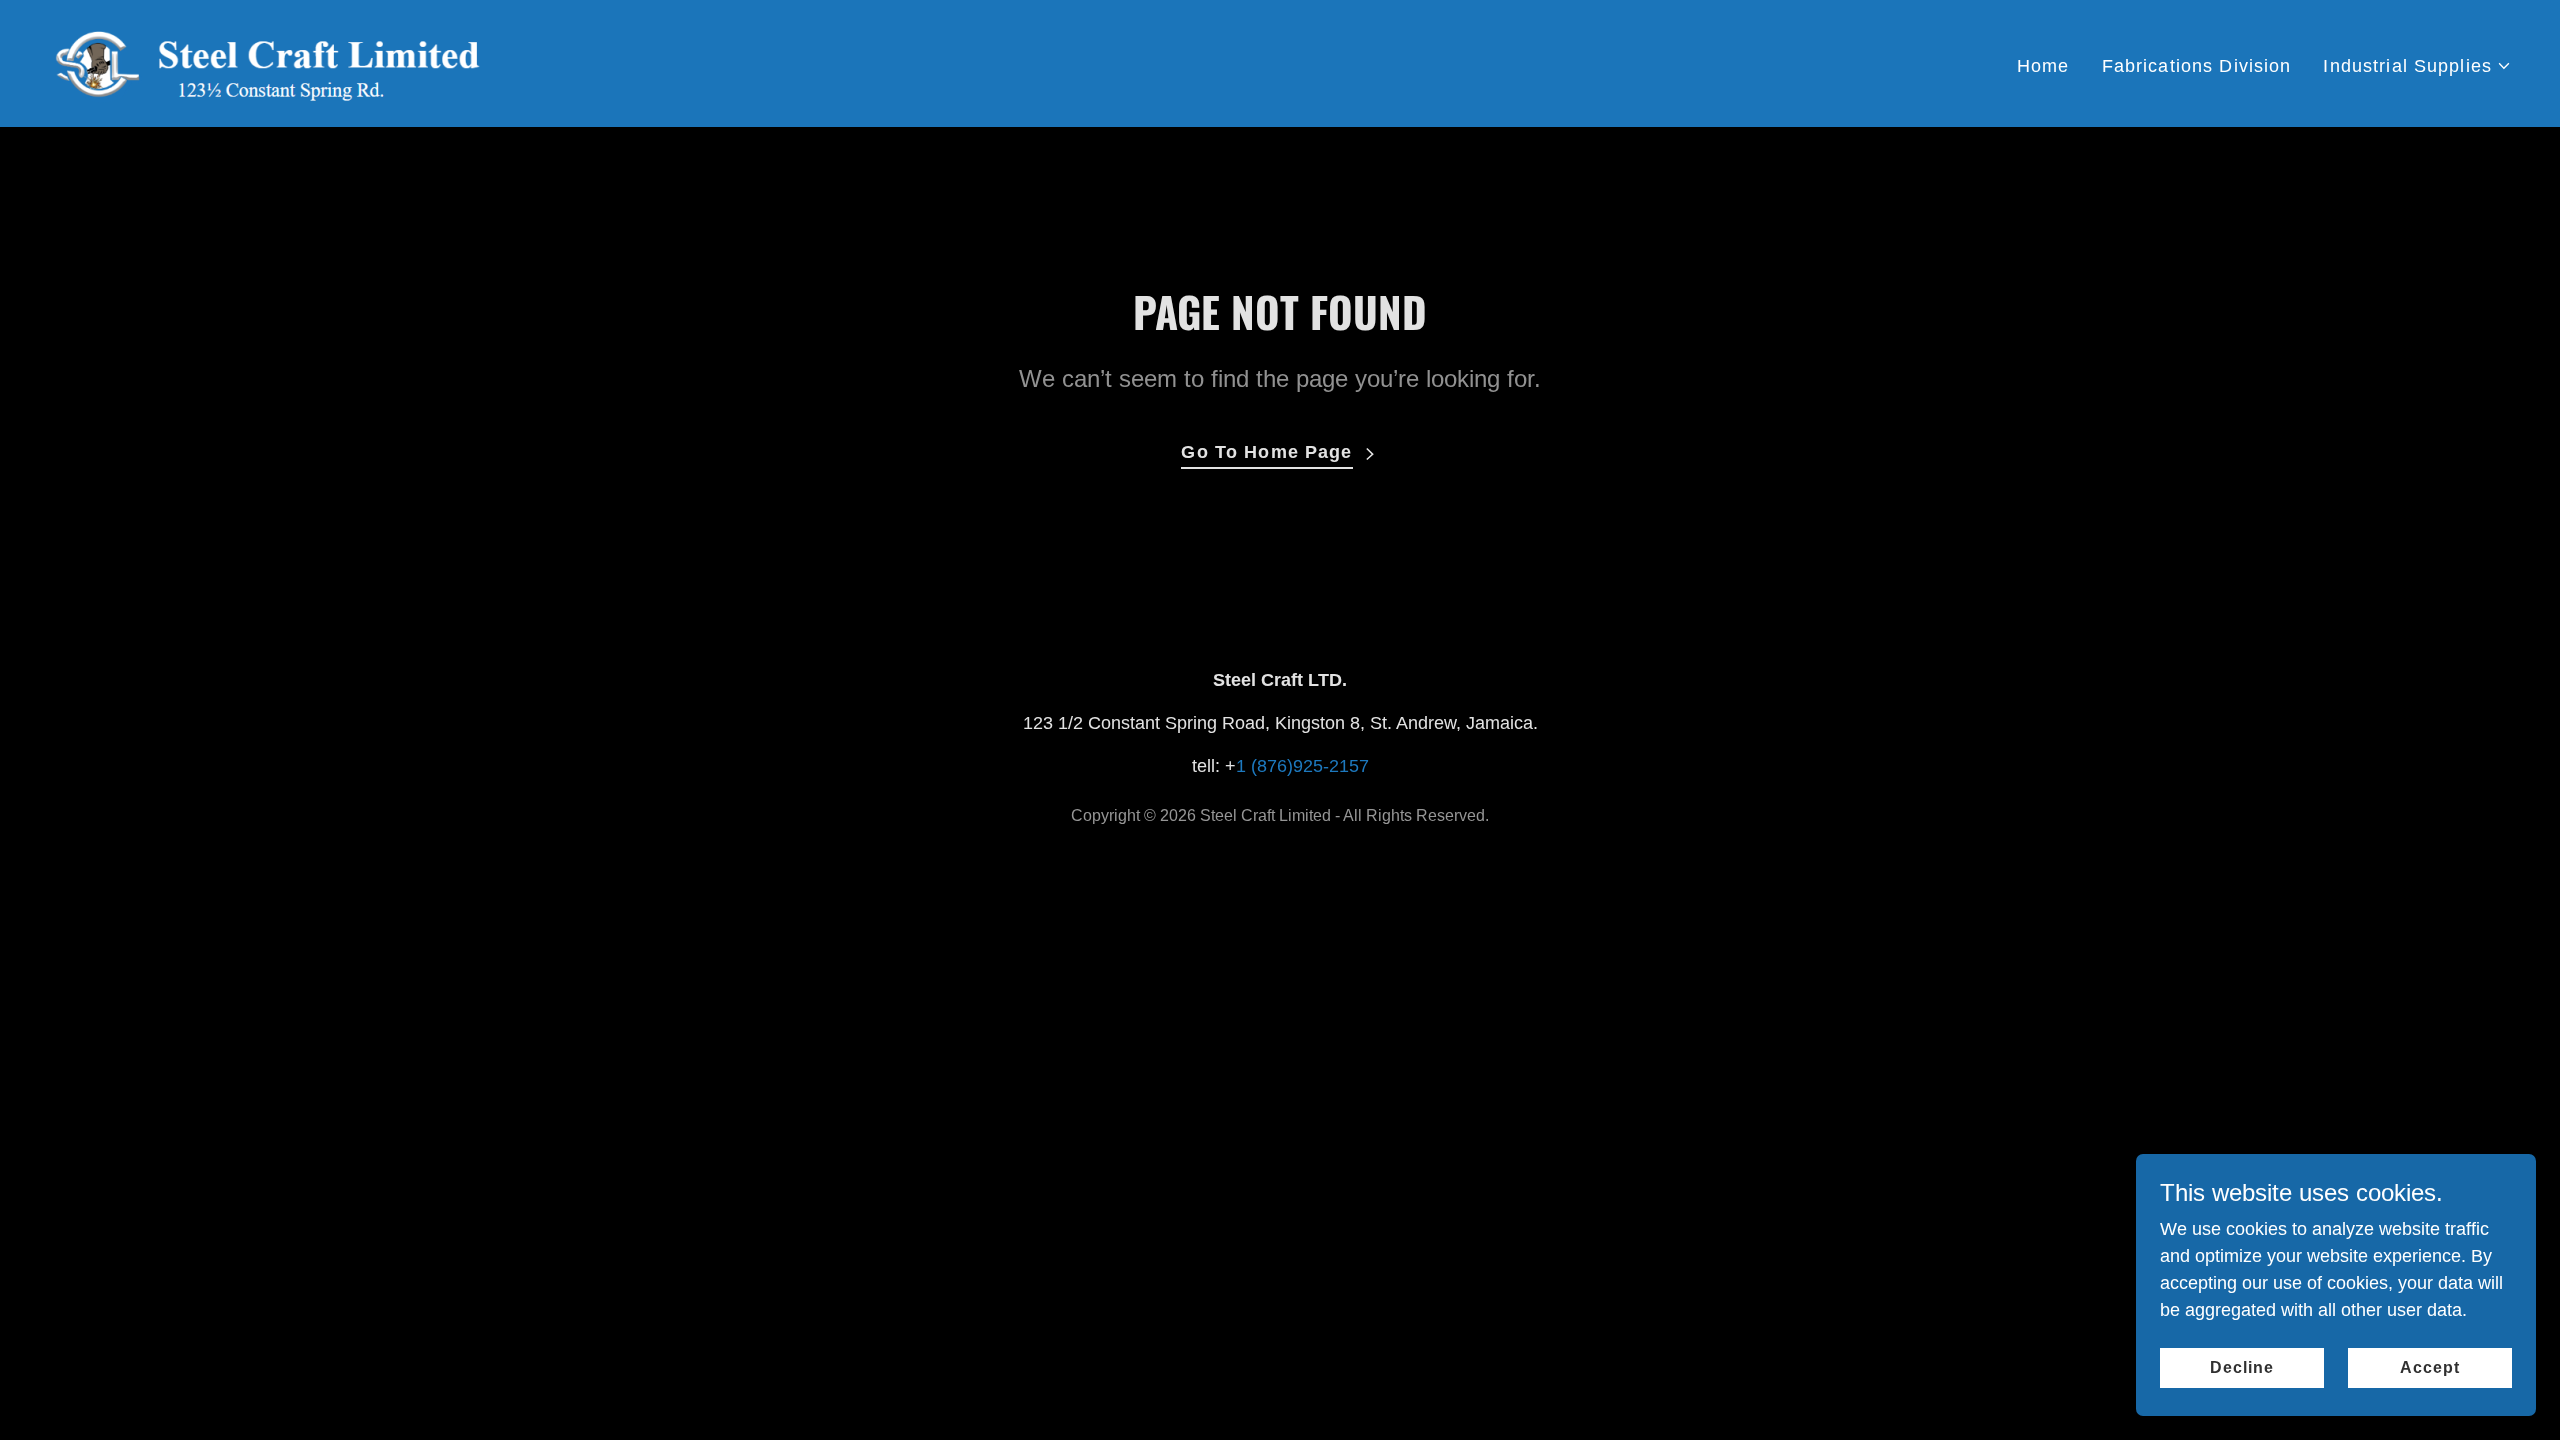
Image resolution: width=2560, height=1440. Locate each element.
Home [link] (2043, 66)
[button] (2417, 66)
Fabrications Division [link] (2197, 66)
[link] (270, 62)
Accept (2430, 1367)
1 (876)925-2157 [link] (1302, 766)
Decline (2242, 1367)
